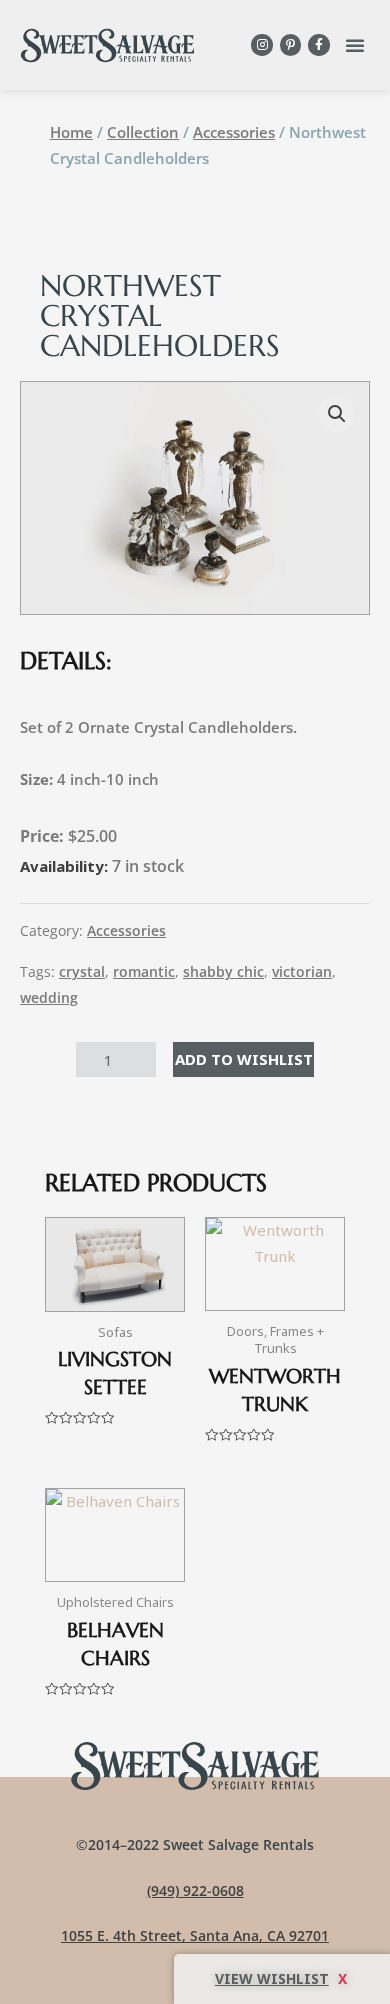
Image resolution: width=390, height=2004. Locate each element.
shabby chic (223, 972)
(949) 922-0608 (195, 1890)
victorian (302, 972)
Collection (143, 132)
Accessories (234, 132)
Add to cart (243, 1059)
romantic (144, 972)
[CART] (282, 1979)
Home (71, 132)
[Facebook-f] (319, 45)
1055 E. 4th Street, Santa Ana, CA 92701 (195, 1935)
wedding (49, 998)
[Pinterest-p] (291, 45)
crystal (82, 972)
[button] (355, 45)
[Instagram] (262, 45)
